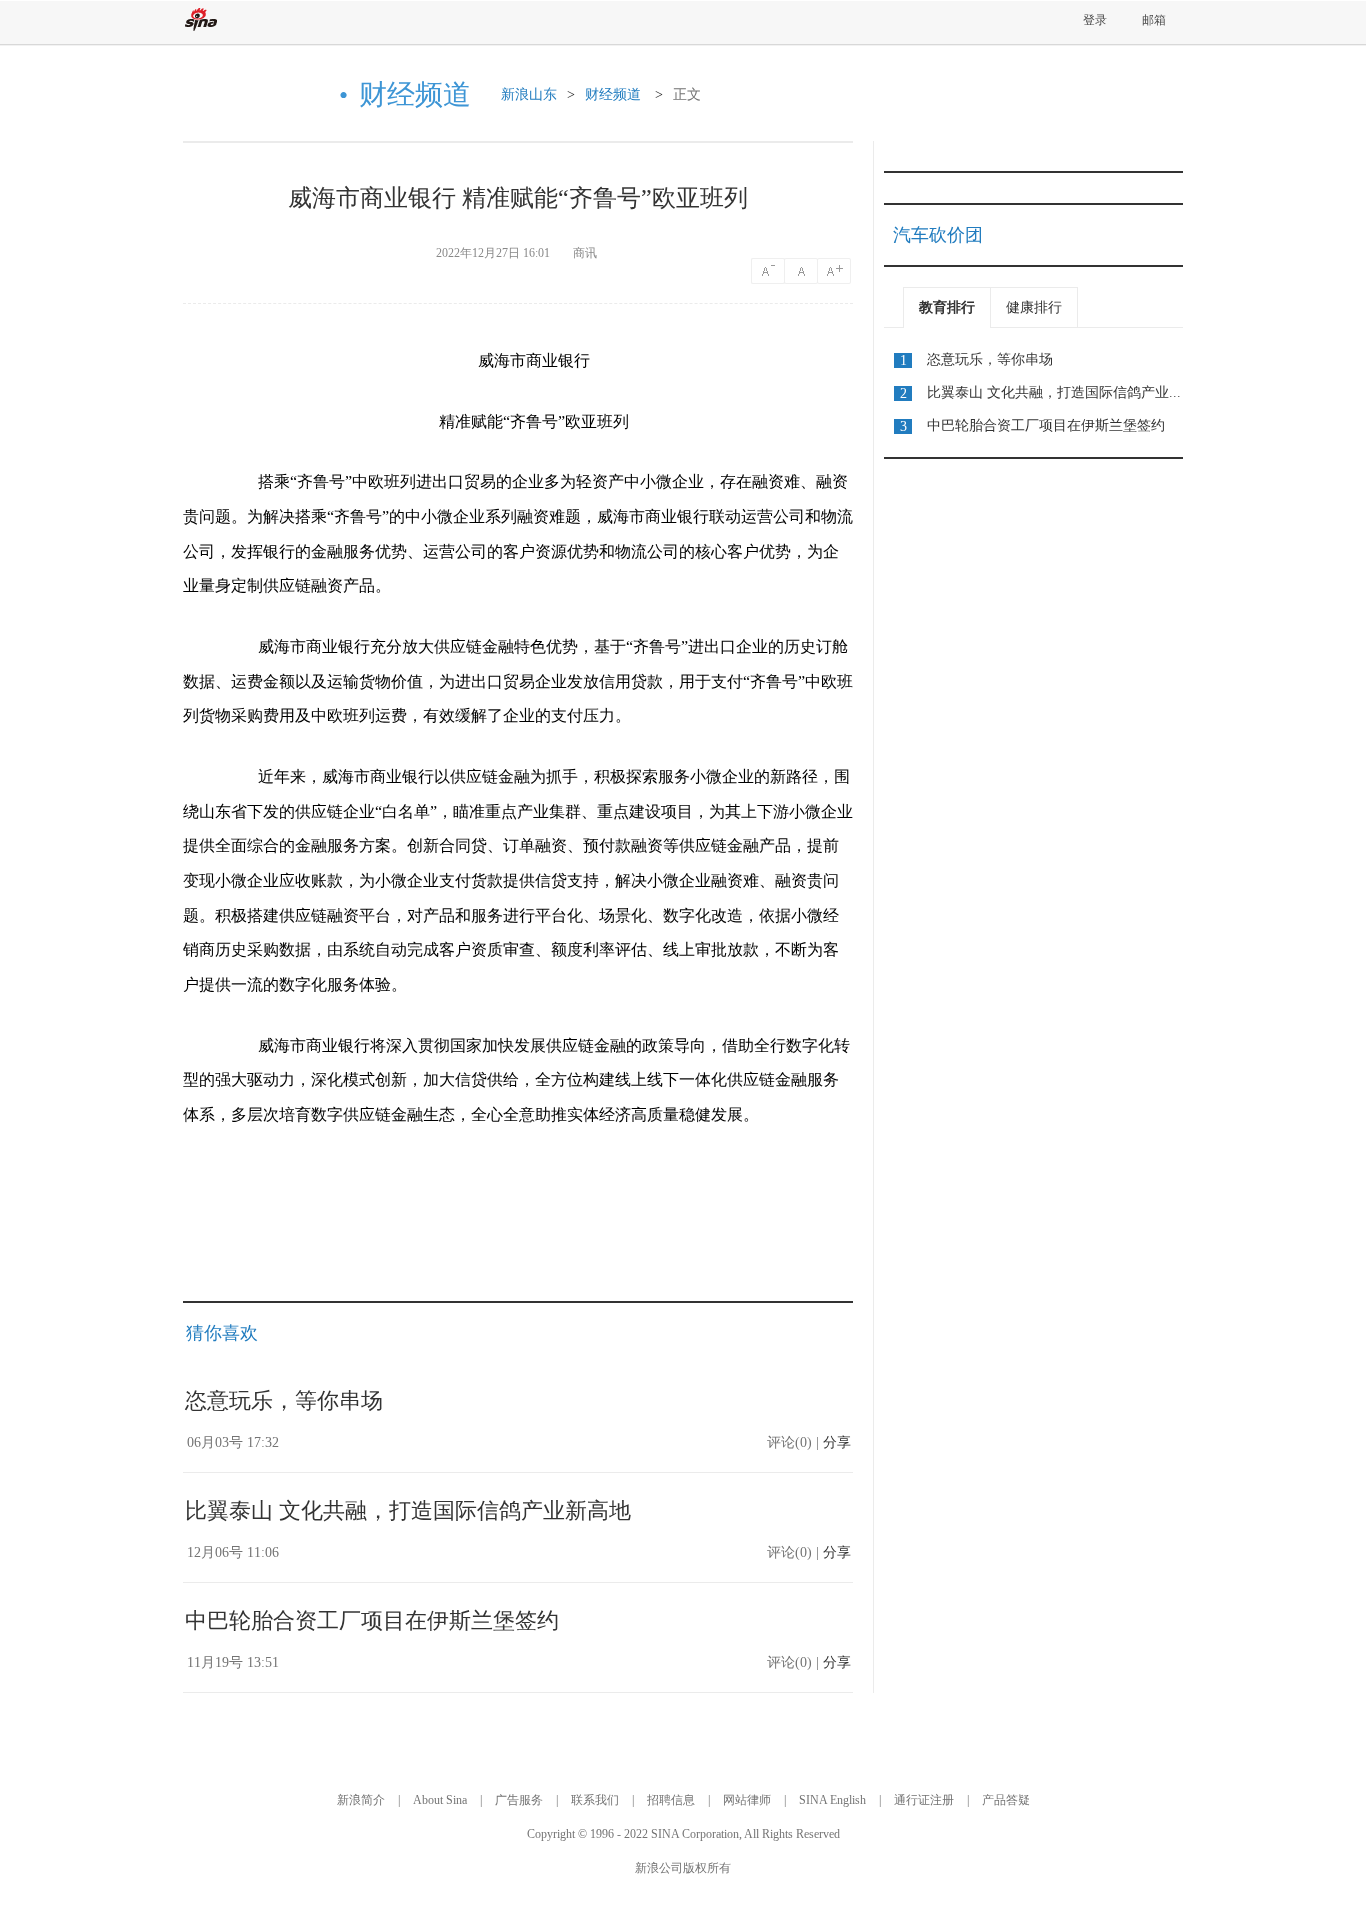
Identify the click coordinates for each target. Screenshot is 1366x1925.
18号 (836, 271)
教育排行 (947, 307)
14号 (768, 271)
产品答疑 (1006, 1800)
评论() (789, 1442)
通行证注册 (924, 1800)
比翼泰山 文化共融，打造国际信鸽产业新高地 (408, 1510)
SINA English (832, 1800)
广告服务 (519, 1800)
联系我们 (595, 1800)
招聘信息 (671, 1800)
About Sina (440, 1800)
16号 (802, 271)
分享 (837, 1442)
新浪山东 (529, 94)
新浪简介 (361, 1800)
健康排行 (1034, 307)
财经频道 (613, 94)
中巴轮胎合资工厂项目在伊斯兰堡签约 (372, 1620)
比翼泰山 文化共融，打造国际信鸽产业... (1054, 392)
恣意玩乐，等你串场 (284, 1400)
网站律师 (747, 1800)
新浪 (201, 19)
